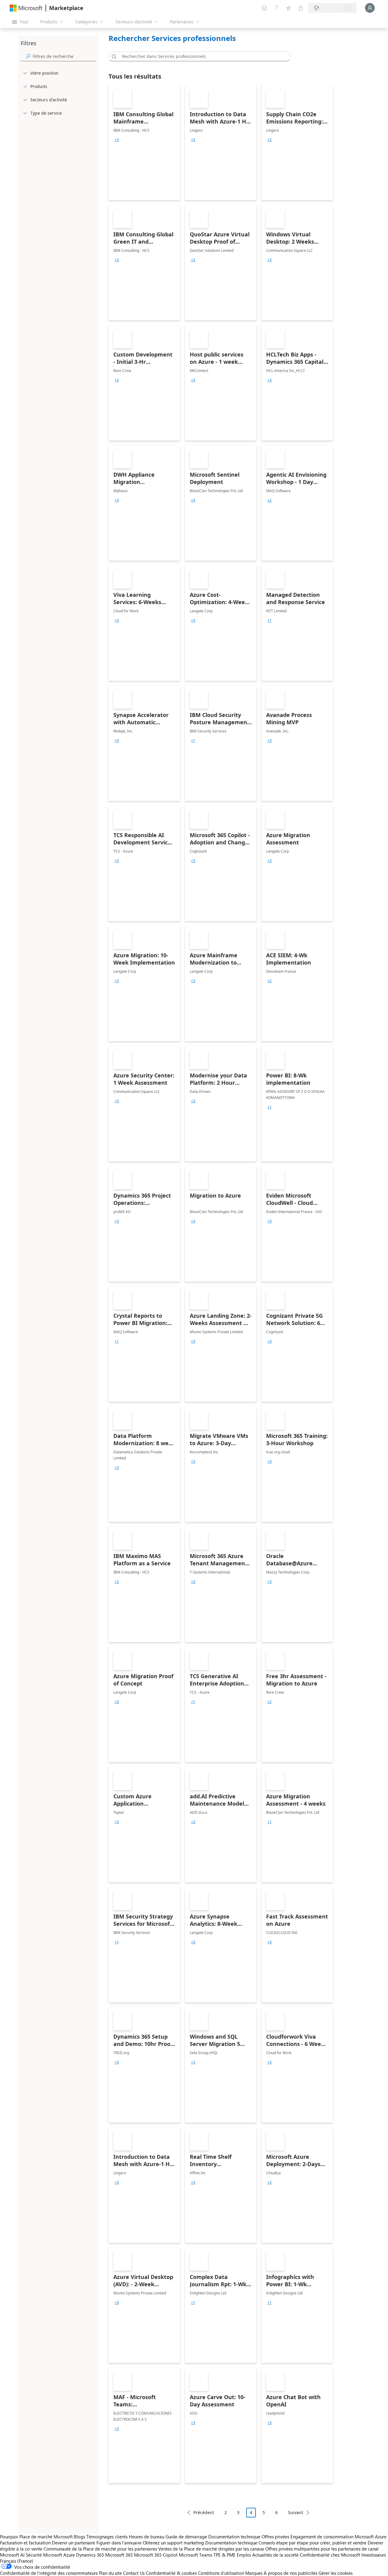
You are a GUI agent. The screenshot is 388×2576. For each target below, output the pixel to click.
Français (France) (17, 2561)
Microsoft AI (12, 2555)
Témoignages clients (107, 2537)
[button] (113, 56)
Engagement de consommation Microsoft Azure (338, 2537)
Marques (254, 2573)
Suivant (296, 2512)
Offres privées (275, 2537)
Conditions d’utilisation (221, 2573)
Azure (69, 2555)
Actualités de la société (275, 2555)
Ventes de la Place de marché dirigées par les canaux (211, 2549)
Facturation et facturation (25, 2543)
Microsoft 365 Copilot (156, 2555)
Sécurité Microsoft (44, 2555)
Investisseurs (374, 2555)
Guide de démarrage (186, 2537)
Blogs (80, 2537)
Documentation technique (234, 2537)
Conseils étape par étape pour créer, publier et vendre (313, 2543)
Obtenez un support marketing (173, 2543)
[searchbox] (65, 56)
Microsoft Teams (196, 2555)
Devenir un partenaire (74, 2543)
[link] (144, 143)
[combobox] (201, 56)
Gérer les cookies (336, 2573)
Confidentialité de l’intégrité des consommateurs (49, 2573)
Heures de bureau (147, 2537)
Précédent (204, 2512)
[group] (117, 140)
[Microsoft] (26, 8)
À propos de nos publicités (291, 2573)
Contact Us (134, 2573)
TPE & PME (224, 2555)
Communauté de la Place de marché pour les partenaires (100, 2549)
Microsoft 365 (119, 2555)
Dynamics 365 (90, 2555)
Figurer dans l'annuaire (119, 2543)
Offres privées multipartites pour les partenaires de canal (322, 2549)
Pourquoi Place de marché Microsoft (36, 2537)
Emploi (244, 2555)
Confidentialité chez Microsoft (330, 2555)
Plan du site (110, 2573)
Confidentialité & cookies (171, 2573)
